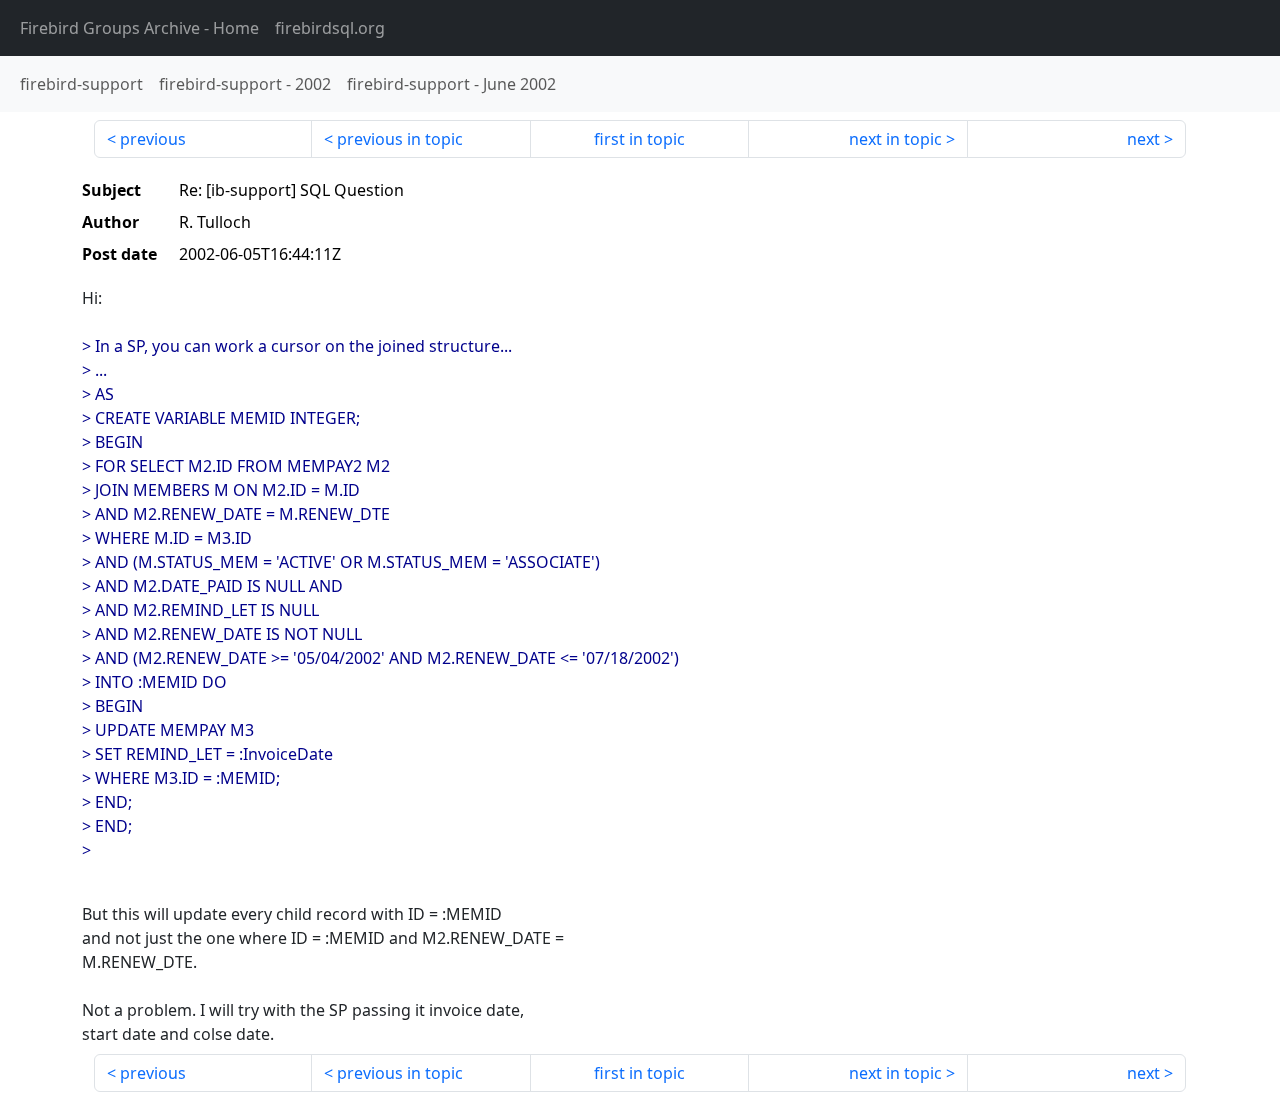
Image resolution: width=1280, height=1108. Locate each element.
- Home (139, 28)
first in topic (639, 139)
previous (153, 139)
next (1143, 139)
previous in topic (400, 139)
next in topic (895, 139)
